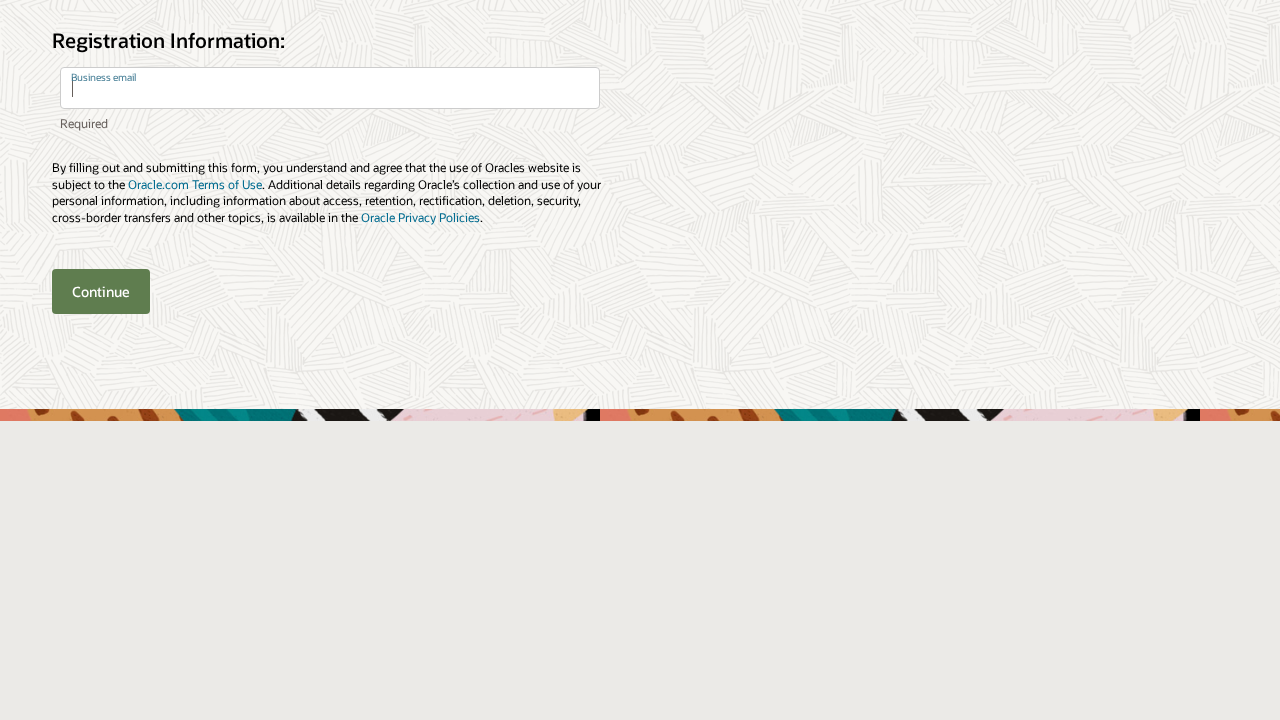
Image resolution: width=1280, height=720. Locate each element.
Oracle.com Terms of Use (195, 184)
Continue (101, 291)
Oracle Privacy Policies (420, 217)
